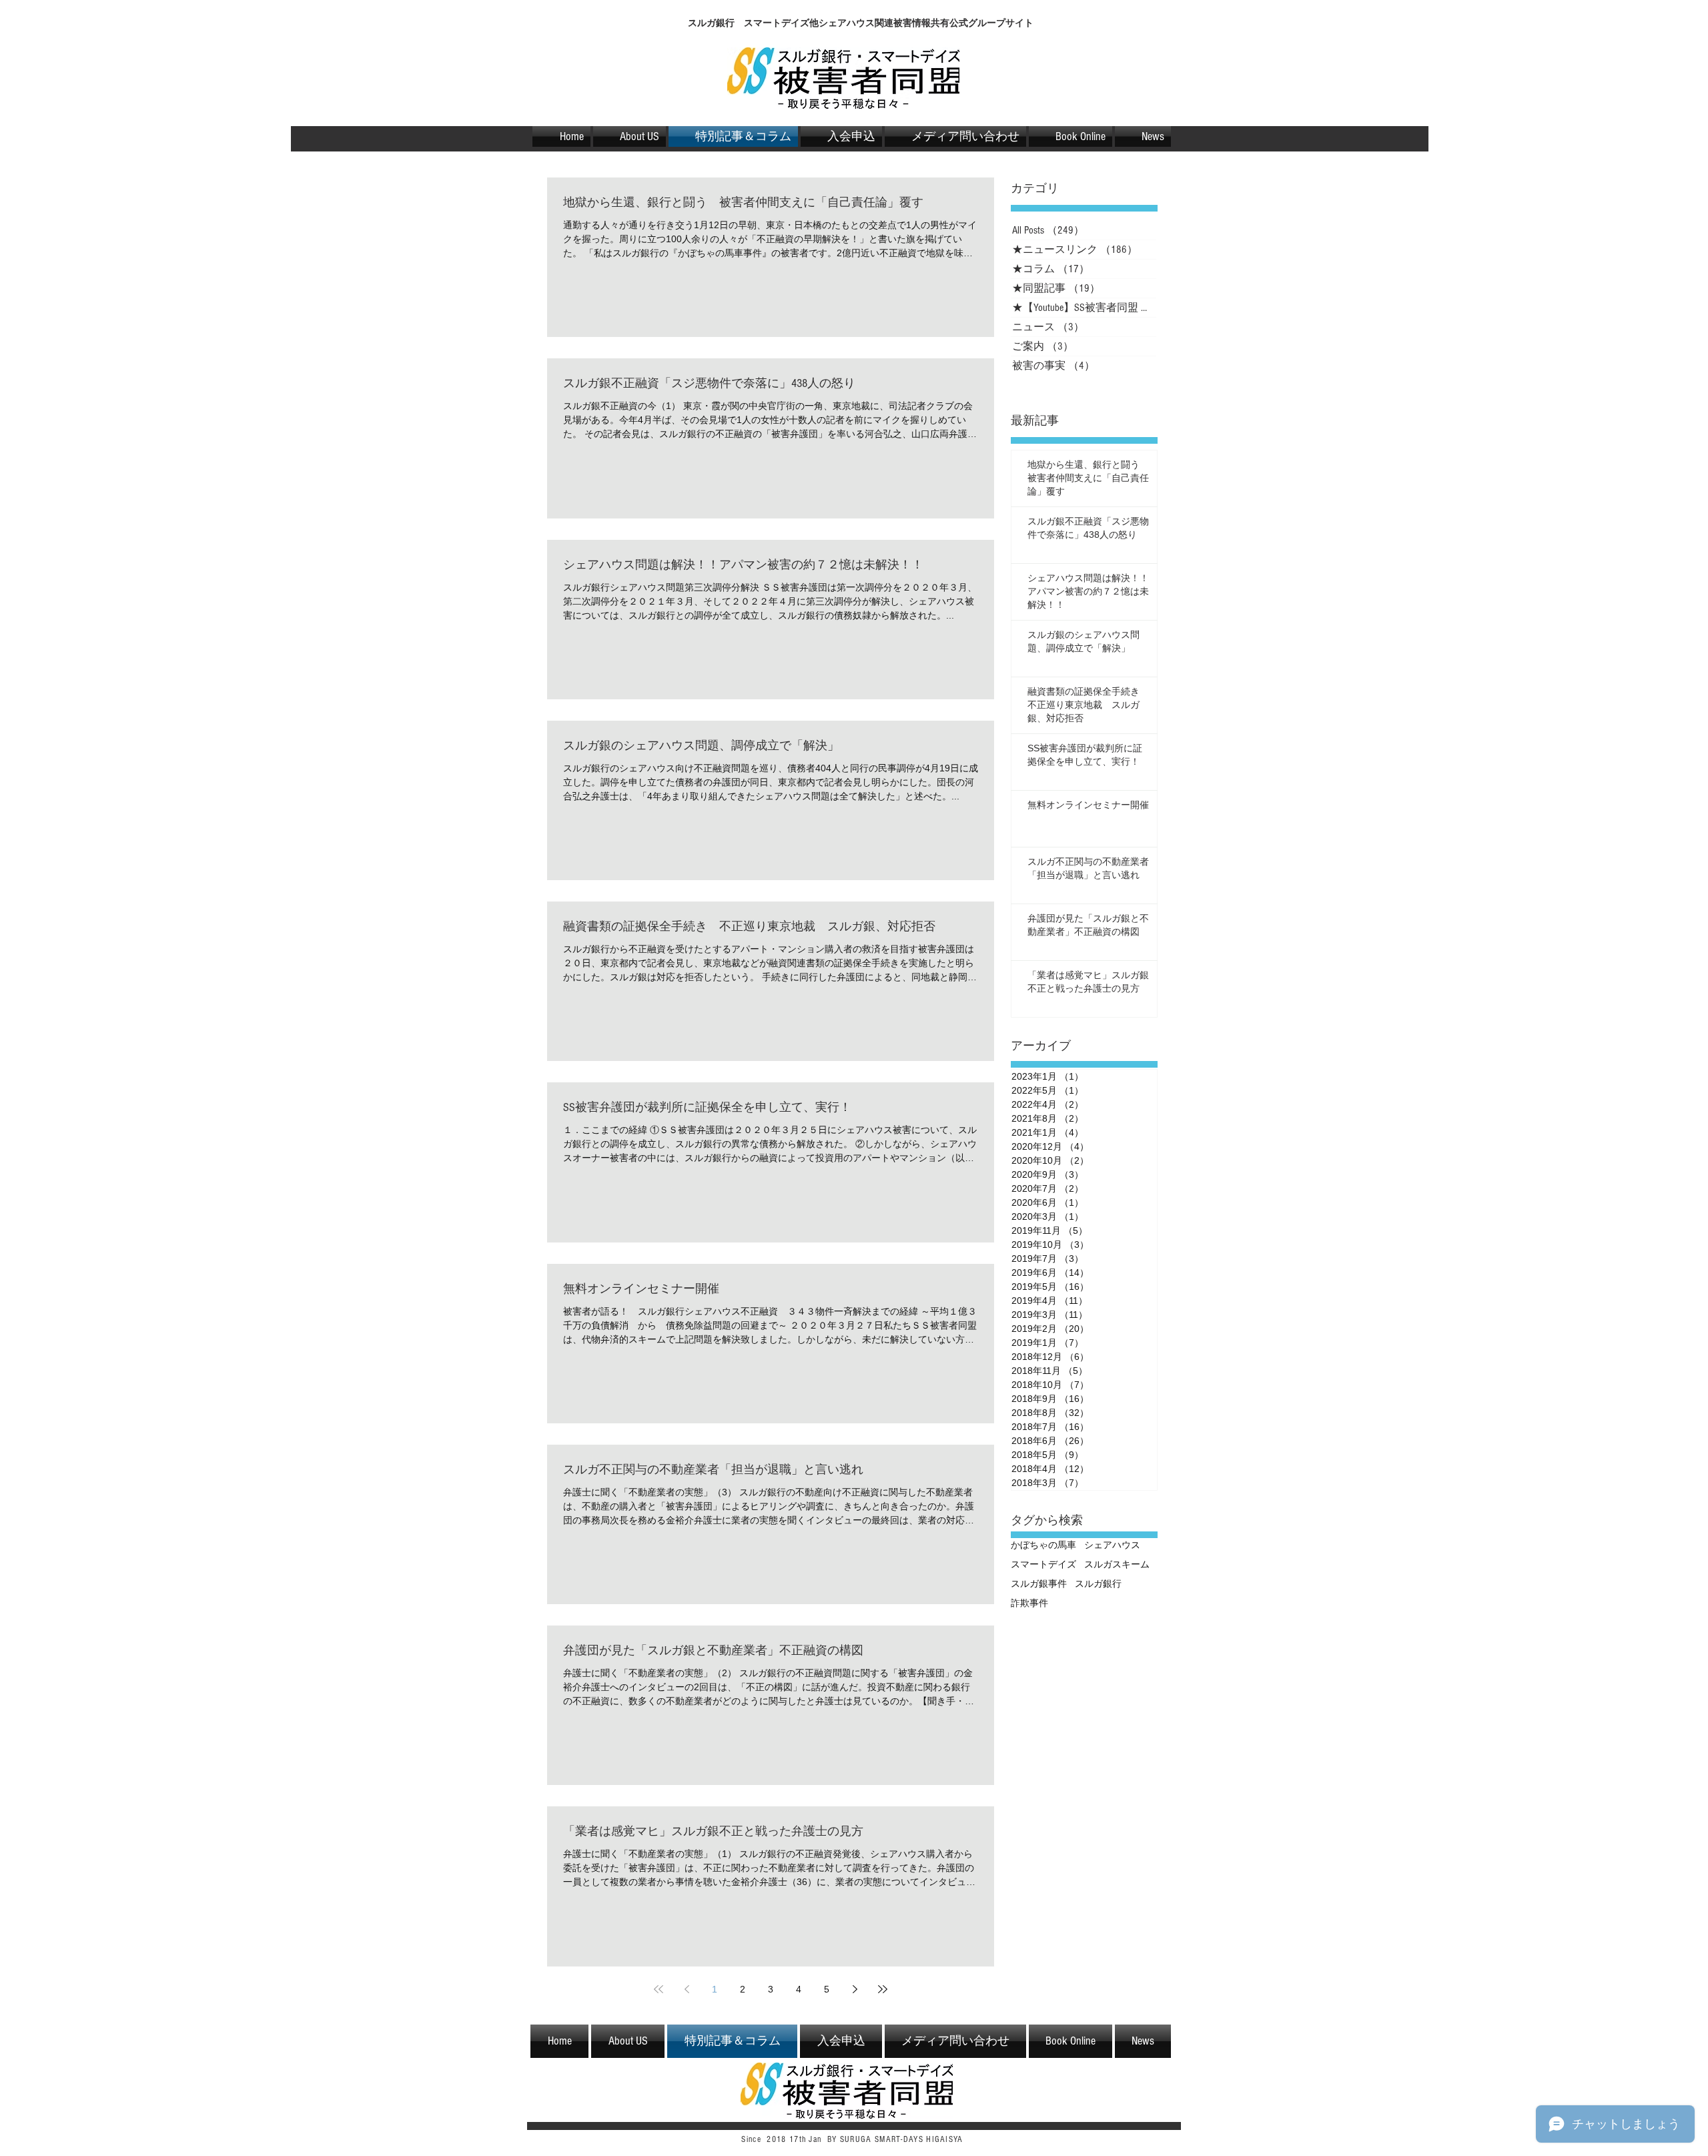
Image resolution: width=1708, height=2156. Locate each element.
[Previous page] (687, 1989)
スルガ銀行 (1098, 1583)
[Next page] (855, 1989)
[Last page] (883, 1989)
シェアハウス (1112, 1545)
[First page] (659, 1989)
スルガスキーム (1117, 1564)
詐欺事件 (1029, 1603)
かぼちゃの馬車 (1043, 1545)
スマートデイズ (1043, 1564)
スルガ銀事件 (1039, 1583)
